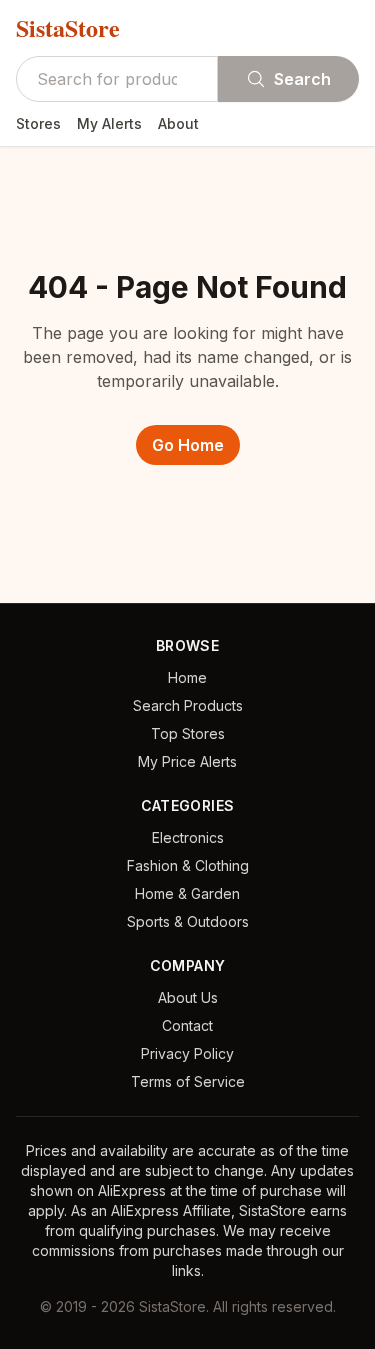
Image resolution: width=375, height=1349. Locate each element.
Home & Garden (187, 893)
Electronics (188, 837)
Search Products (188, 705)
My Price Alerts (187, 761)
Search (302, 79)
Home (187, 677)
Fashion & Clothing (188, 865)
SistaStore (68, 28)
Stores (38, 123)
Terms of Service (188, 1081)
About (178, 123)
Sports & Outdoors (188, 921)
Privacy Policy (187, 1053)
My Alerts (109, 123)
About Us (188, 997)
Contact (187, 1025)
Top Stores (188, 733)
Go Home (188, 445)
